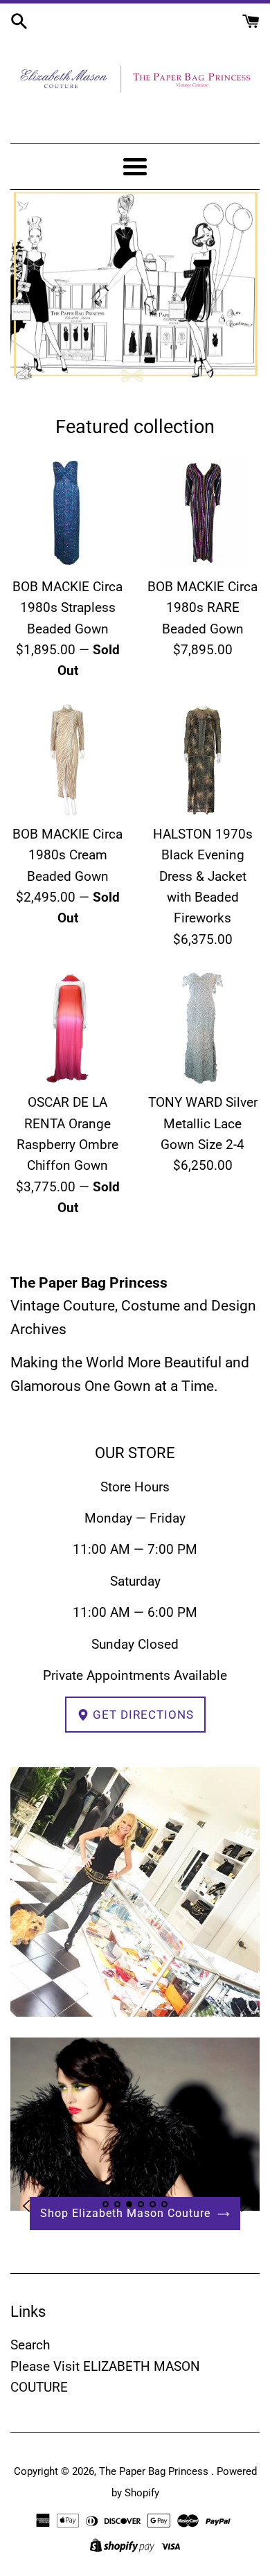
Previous (26, 2206)
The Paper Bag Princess (155, 2471)
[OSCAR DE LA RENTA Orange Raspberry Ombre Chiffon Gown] (67, 1028)
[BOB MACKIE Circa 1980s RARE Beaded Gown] (202, 512)
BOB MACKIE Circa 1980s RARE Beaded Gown (202, 608)
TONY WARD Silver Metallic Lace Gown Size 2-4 (203, 1123)
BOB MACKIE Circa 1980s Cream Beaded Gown (67, 855)
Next (244, 2206)
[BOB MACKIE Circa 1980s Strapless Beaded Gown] (67, 512)
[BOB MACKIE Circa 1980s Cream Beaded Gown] (67, 760)
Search (30, 2345)
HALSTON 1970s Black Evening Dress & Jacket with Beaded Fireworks (203, 876)
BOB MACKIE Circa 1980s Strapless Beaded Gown (67, 608)
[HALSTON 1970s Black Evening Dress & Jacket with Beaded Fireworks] (202, 760)
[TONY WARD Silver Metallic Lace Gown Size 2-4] (202, 1028)
